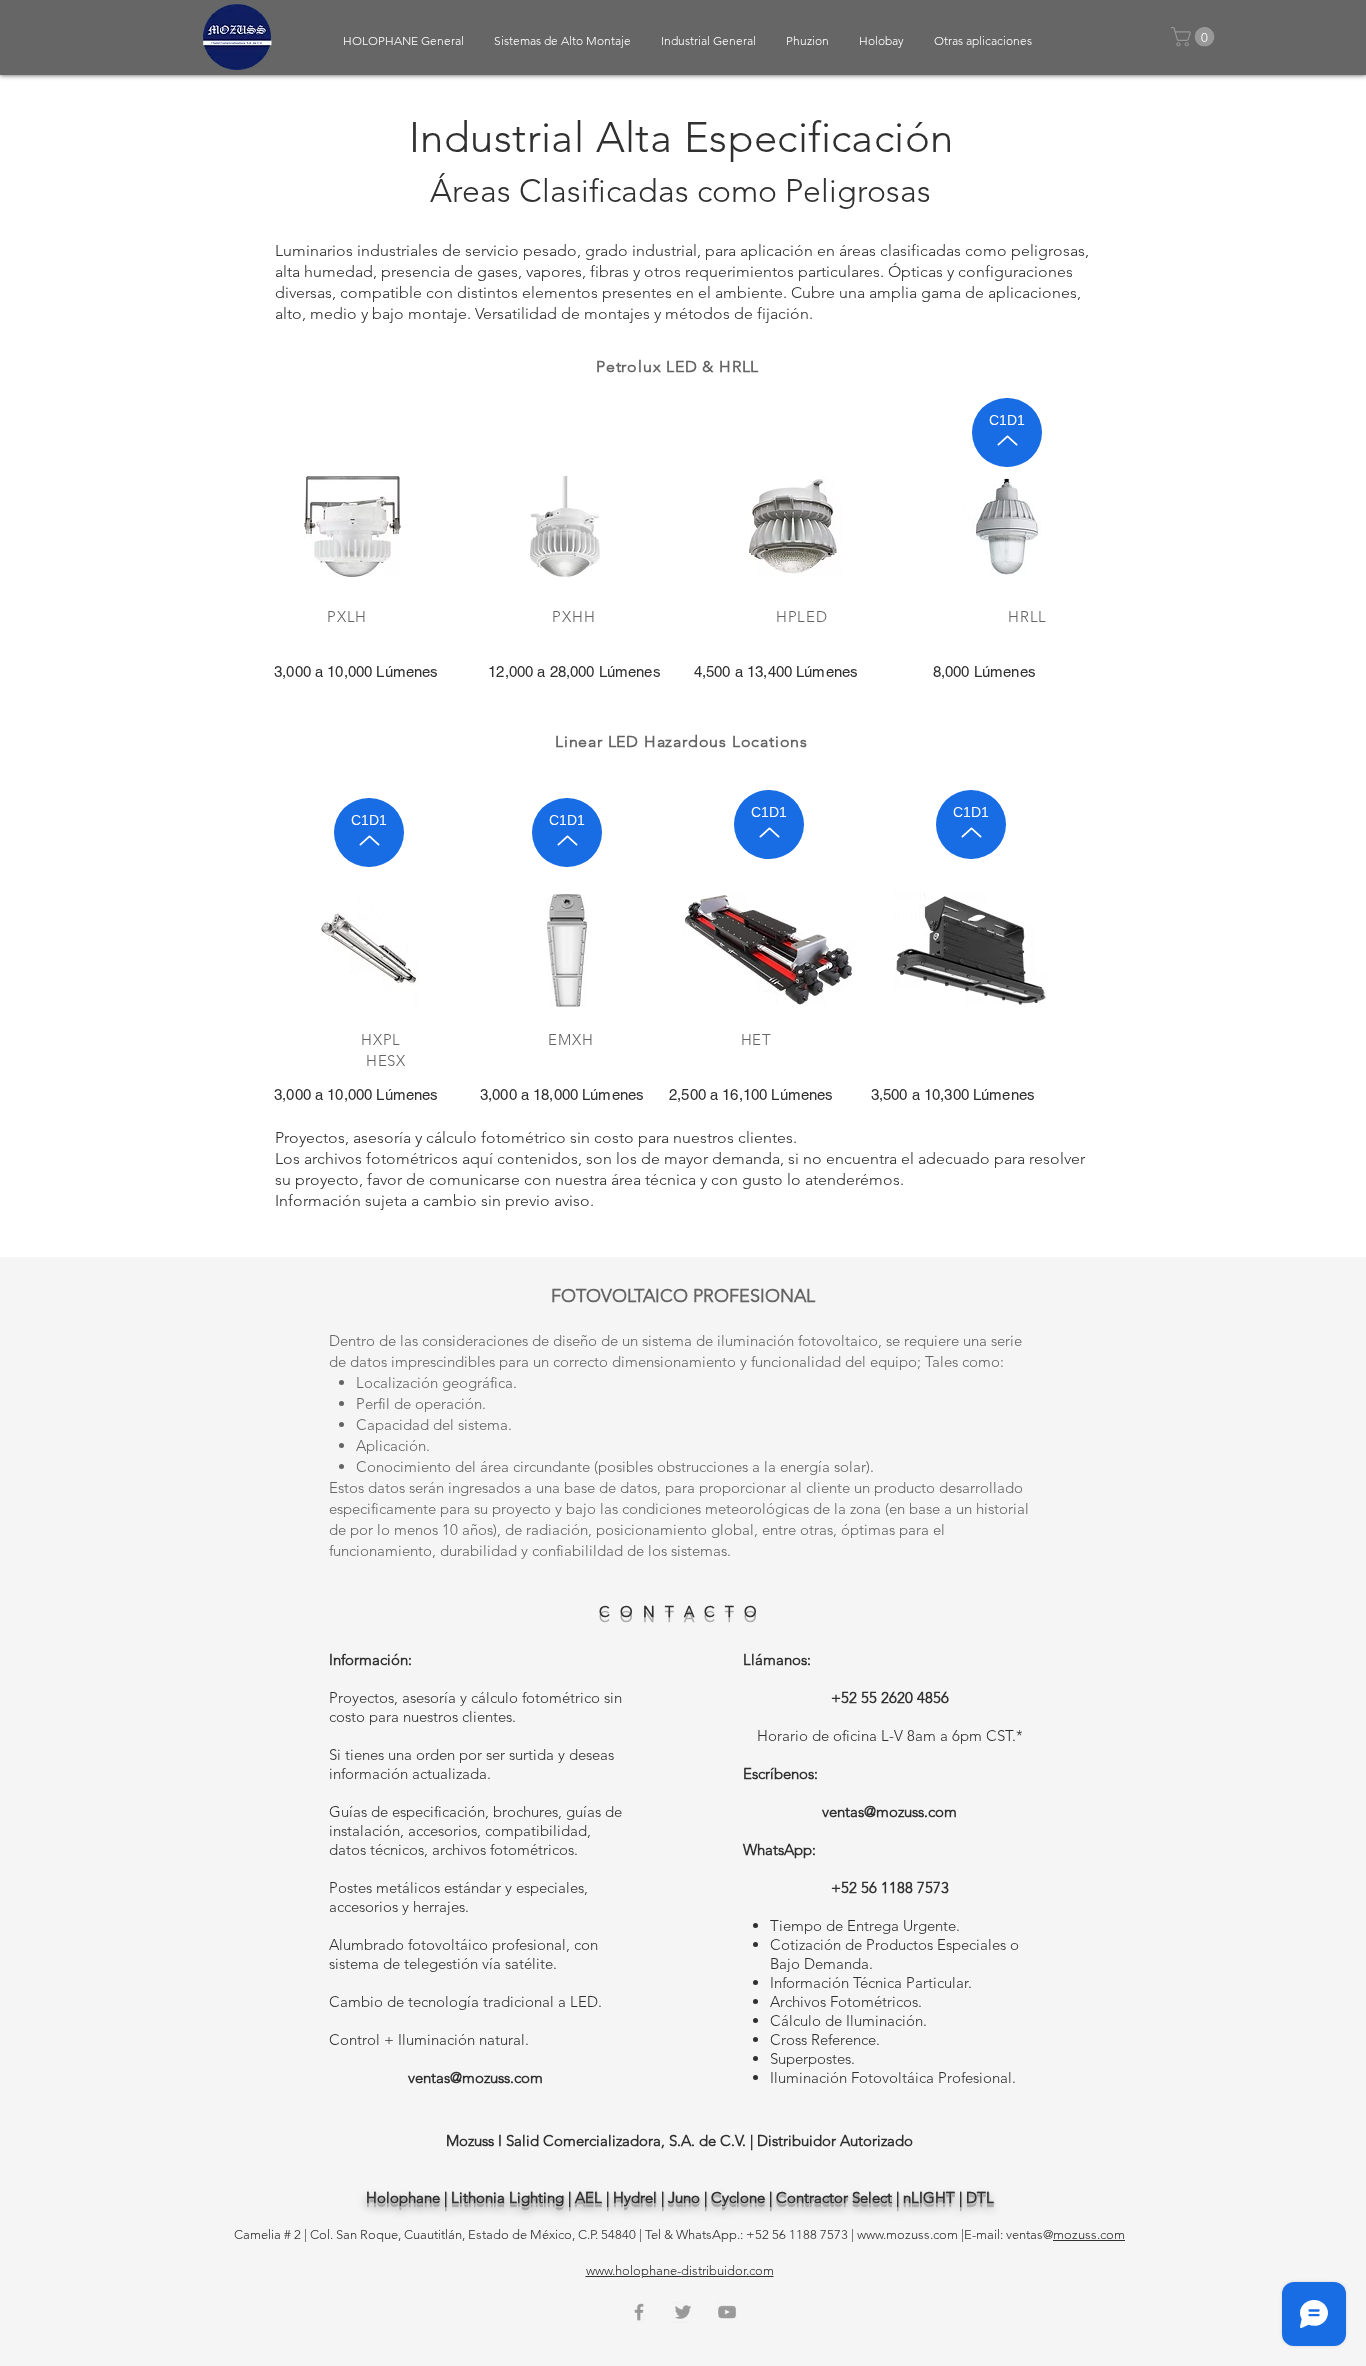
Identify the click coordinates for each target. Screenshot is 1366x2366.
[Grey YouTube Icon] (727, 2312)
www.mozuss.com (907, 2234)
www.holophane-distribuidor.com (680, 2270)
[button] (1195, 37)
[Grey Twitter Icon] (683, 2312)
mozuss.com (1089, 2234)
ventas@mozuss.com (475, 2077)
